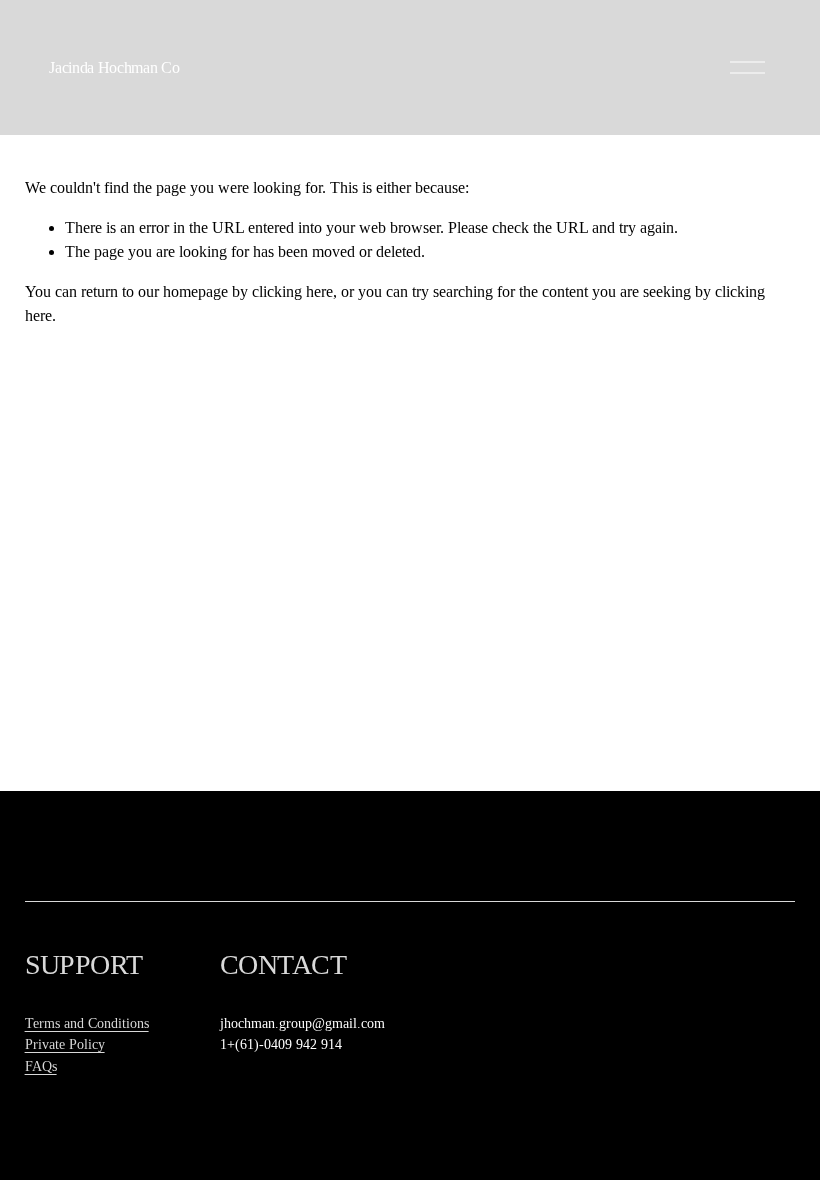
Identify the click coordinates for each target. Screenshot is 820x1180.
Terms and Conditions (87, 1023)
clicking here (292, 291)
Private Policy (65, 1044)
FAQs (41, 1066)
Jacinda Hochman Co (114, 67)
